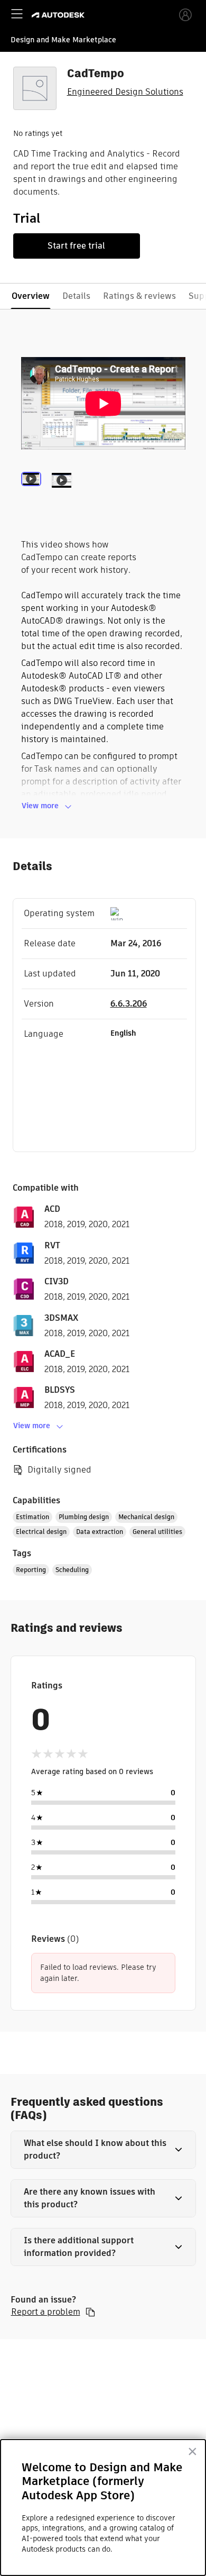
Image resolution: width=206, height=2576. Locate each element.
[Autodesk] (59, 15)
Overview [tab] (31, 296)
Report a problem (46, 2312)
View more (40, 806)
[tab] (33, 494)
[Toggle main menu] (17, 14)
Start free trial (76, 246)
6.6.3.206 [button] (129, 1004)
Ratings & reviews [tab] (139, 296)
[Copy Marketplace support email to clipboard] (90, 2312)
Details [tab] (76, 296)
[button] (103, 2150)
